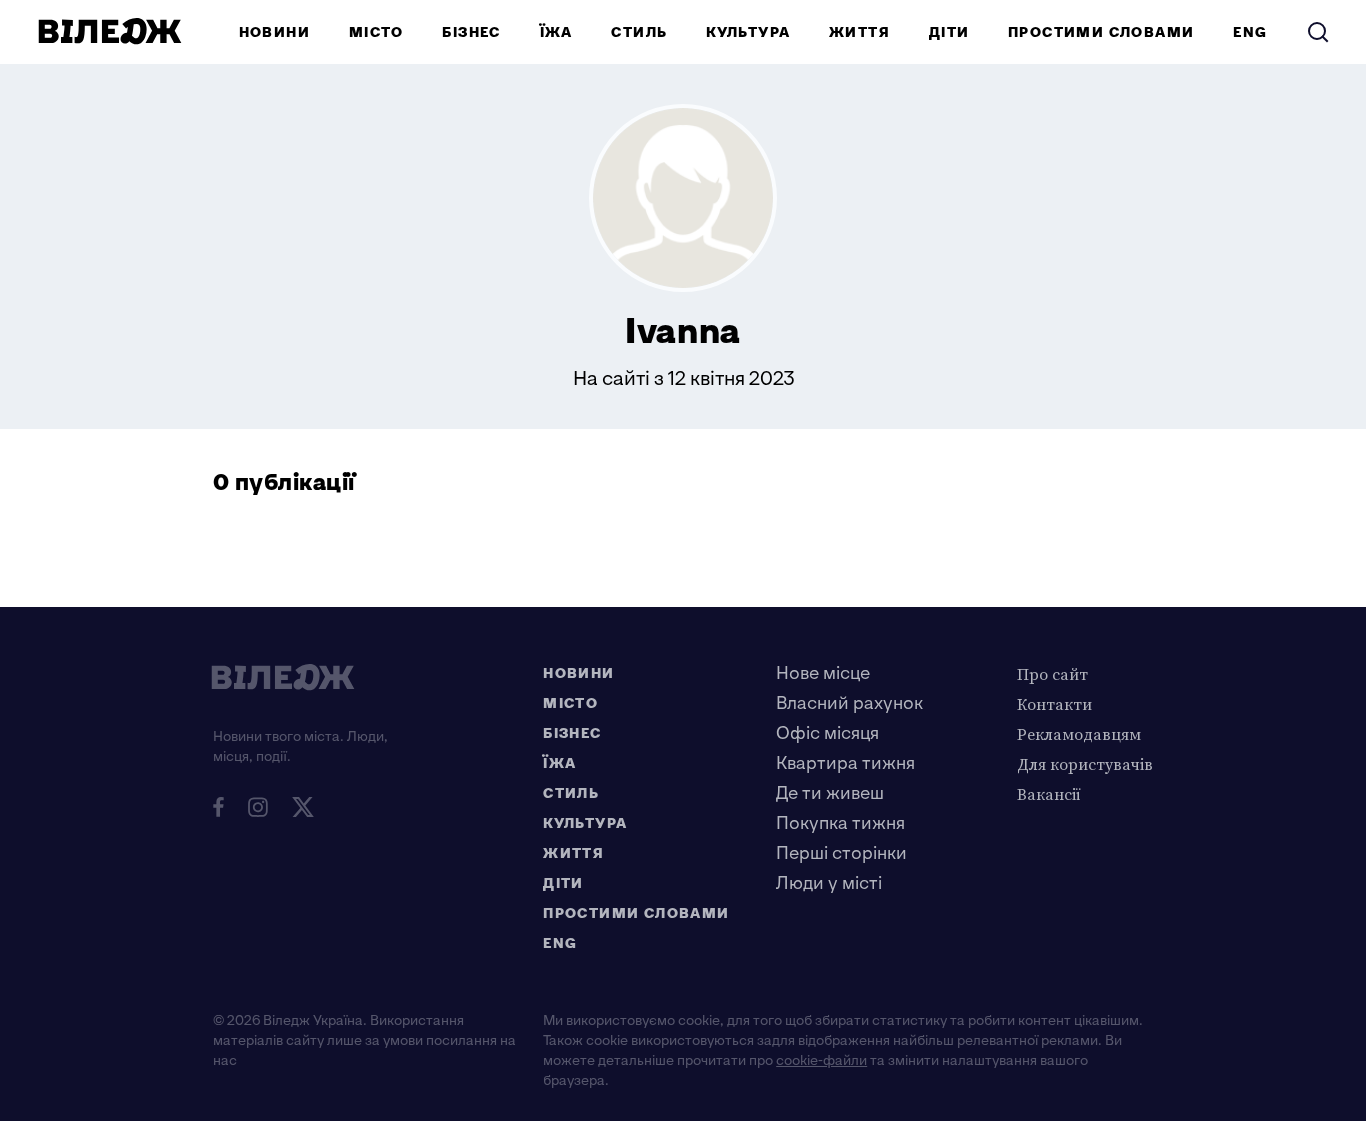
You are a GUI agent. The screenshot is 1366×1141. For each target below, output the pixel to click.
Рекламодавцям (1079, 734)
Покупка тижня (840, 823)
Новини (274, 32)
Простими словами (1101, 32)
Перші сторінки (841, 853)
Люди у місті (829, 883)
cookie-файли (821, 1060)
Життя (859, 32)
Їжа (556, 32)
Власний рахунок (849, 703)
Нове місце (823, 673)
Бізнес (471, 32)
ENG (1250, 32)
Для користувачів (1085, 764)
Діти (949, 32)
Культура (748, 32)
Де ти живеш (830, 793)
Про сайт (1052, 674)
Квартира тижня (845, 763)
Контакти (1054, 704)
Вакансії (1049, 794)
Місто (376, 32)
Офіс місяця (827, 733)
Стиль (639, 32)
